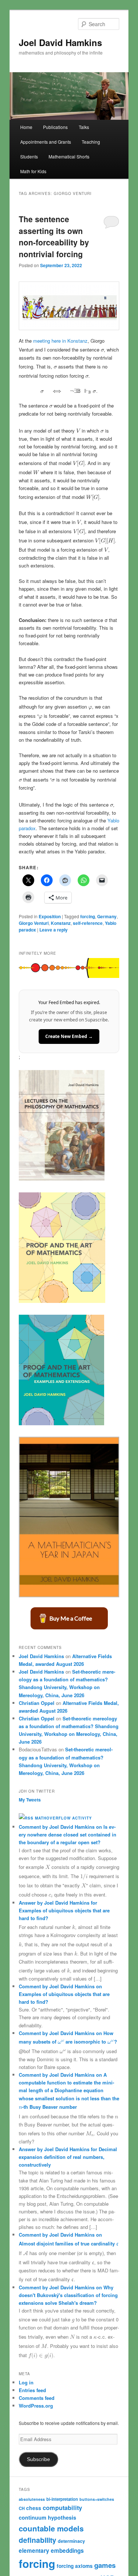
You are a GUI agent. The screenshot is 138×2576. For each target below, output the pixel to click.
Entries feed (32, 2390)
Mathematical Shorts (69, 156)
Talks (84, 127)
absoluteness (32, 2499)
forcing (88, 916)
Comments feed (37, 2398)
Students (29, 156)
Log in (26, 2382)
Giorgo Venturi (34, 923)
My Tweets (30, 1800)
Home (26, 127)
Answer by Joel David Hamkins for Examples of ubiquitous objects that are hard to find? (64, 1910)
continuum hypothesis (47, 2517)
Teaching (91, 142)
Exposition (50, 916)
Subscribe (38, 2459)
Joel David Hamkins (60, 42)
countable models (51, 2528)
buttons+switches (97, 2499)
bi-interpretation (62, 2499)
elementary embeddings (51, 2551)
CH (22, 2508)
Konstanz (61, 923)
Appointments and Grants (46, 142)
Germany (107, 916)
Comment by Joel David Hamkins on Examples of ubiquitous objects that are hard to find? (64, 1994)
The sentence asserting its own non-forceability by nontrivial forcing (54, 236)
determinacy (71, 2541)
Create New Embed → (69, 1036)
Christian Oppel (37, 1703)
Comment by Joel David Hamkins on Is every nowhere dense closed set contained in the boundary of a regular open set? (68, 1834)
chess (34, 2508)
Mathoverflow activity (63, 1818)
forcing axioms (75, 2566)
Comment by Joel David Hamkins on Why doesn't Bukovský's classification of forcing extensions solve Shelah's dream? (68, 2295)
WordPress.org (36, 2406)
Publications (55, 127)
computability (62, 2508)
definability (38, 2540)
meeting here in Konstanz (60, 341)
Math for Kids (33, 171)
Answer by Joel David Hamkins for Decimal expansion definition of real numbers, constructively (68, 2157)
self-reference (88, 923)
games (105, 2565)
